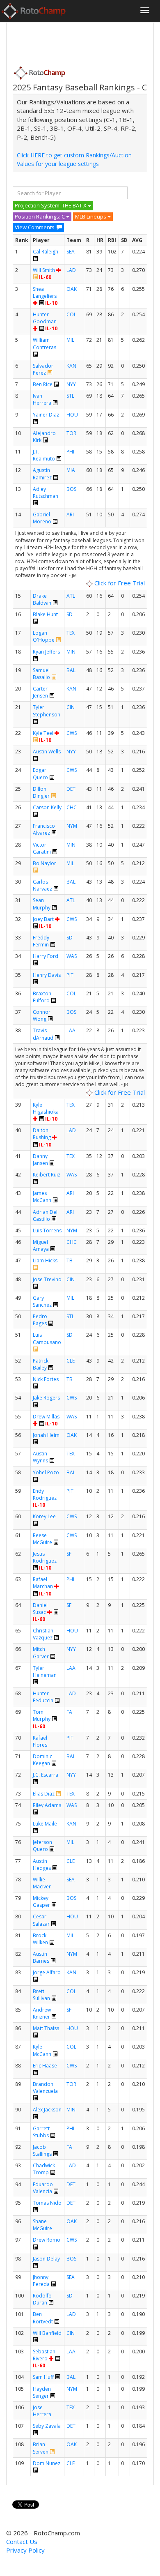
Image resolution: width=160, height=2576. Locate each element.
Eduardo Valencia (43, 2188)
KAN (71, 366)
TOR (71, 433)
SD (70, 614)
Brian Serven (41, 2448)
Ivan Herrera (42, 399)
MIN (71, 652)
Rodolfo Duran (42, 2299)
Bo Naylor (45, 863)
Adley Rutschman (46, 493)
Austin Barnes (41, 1957)
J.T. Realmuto (44, 455)
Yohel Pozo (46, 1472)
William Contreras (45, 343)
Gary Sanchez (42, 1301)
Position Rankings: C (40, 216)
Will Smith (44, 270)
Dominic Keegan (42, 1760)
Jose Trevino (47, 1279)
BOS (71, 489)
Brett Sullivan (41, 1995)
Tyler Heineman (45, 1671)
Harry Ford (46, 956)
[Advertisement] (78, 41)
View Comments (35, 227)
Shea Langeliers (45, 292)
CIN (71, 707)
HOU (72, 415)
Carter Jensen (40, 692)
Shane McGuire (42, 2225)
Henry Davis (47, 975)
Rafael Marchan (43, 1583)
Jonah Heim (46, 1435)
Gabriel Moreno (42, 518)
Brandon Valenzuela (45, 2088)
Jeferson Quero (42, 1846)
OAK (72, 289)
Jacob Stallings (42, 2150)
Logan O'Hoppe (44, 636)
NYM (72, 826)
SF (69, 1554)
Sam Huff (43, 2377)
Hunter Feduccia (43, 1697)
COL (71, 314)
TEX (71, 633)
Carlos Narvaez (42, 885)
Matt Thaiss (46, 2028)
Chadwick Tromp (44, 2169)
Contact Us (22, 2541)
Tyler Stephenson (47, 711)
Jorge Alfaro (47, 1972)
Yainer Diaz (46, 415)
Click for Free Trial (119, 583)
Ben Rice (43, 384)
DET (71, 789)
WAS (72, 956)
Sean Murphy (42, 904)
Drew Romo (47, 2240)
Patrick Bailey (41, 1364)
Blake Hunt (45, 614)
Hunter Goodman (45, 318)
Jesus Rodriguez (45, 1557)
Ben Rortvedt (43, 2318)
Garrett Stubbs (41, 2132)
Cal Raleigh (46, 252)
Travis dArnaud (43, 1034)
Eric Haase (45, 2066)
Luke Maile (45, 1824)
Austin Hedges (42, 1865)
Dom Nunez (47, 2463)
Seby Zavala (47, 2426)
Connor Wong (42, 1015)
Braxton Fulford (42, 997)
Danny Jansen (40, 1160)
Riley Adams (47, 1805)
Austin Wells (47, 752)
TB (70, 1260)
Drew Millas (46, 1417)
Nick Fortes (46, 1379)
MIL (70, 340)
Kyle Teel (43, 733)
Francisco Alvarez (44, 829)
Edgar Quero (40, 773)
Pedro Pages (40, 1320)
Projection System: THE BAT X (51, 205)
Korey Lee (44, 1516)
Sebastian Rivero (44, 2355)
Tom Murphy (42, 1715)
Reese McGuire (42, 1539)
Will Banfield (47, 2333)
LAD (71, 270)
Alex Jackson (47, 2110)
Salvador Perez (43, 369)
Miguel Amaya (41, 1245)
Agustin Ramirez (42, 474)
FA (69, 1712)
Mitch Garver (41, 1653)
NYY (71, 384)
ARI (70, 515)
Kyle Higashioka (46, 1108)
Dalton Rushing (42, 1134)
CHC (72, 807)
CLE (71, 1361)
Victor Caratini (42, 848)
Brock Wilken (40, 1939)
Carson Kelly (47, 807)
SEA (71, 252)
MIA (71, 470)
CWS (72, 733)
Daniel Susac (40, 1609)
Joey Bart (43, 919)
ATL (71, 596)
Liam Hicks (45, 1260)
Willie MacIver (42, 1883)
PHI (70, 452)
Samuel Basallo (41, 674)
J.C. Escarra (46, 1775)
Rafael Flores (40, 1741)
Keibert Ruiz (47, 1175)
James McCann (42, 1197)
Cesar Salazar (41, 1920)
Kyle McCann (42, 2050)
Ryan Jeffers (46, 652)
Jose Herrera (42, 2411)
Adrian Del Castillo (45, 1215)
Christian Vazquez (43, 1634)
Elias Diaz (44, 1794)
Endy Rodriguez (45, 1494)
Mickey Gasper (41, 1901)
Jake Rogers (46, 1398)
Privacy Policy (25, 2550)
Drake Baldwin (42, 599)
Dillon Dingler (41, 792)
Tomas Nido (47, 2203)
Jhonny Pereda (41, 2281)
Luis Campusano (47, 1338)
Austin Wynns (40, 1457)
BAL (71, 670)
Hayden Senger (42, 2392)
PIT (70, 975)
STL (70, 396)
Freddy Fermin (41, 941)
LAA (71, 1030)
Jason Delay (46, 2259)
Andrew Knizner (42, 2013)
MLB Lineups (91, 216)
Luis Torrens (47, 1230)
